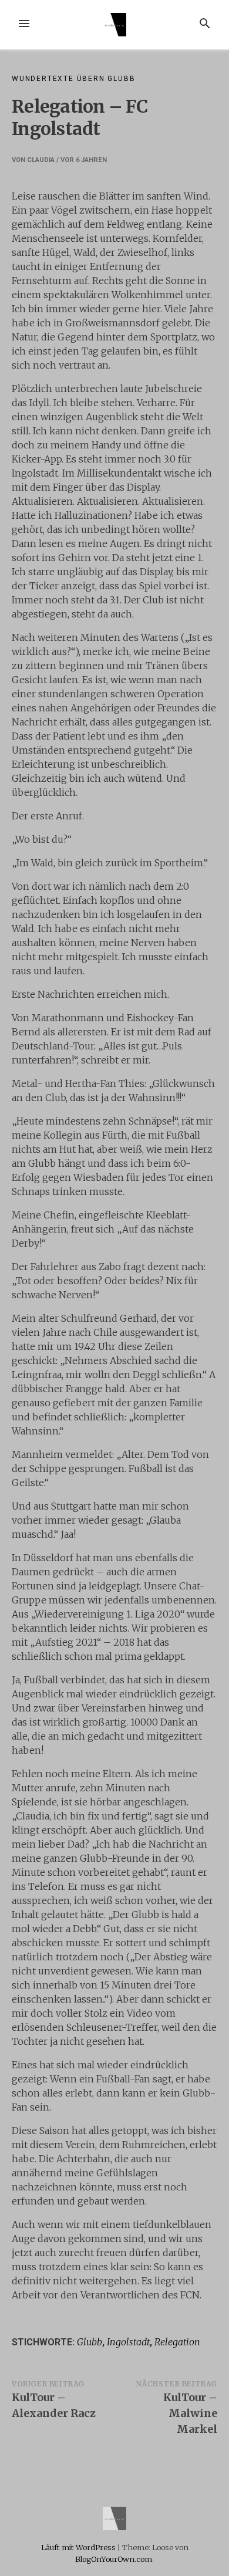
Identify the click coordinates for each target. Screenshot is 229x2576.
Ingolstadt (128, 2342)
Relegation (177, 2342)
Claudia (41, 160)
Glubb (90, 2342)
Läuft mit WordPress (79, 2547)
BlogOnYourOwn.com (114, 2559)
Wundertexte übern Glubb (73, 79)
